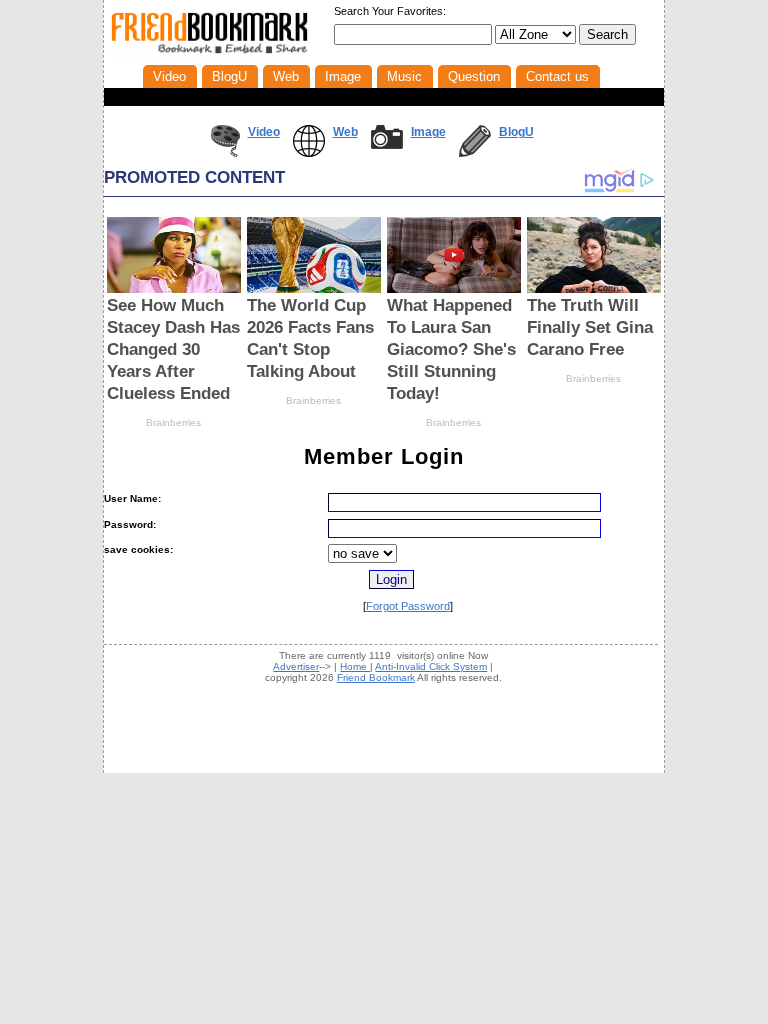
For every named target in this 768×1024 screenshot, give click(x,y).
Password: (130, 524)
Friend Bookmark (376, 677)
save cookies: (138, 549)
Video (264, 132)
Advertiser (296, 666)
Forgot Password (408, 606)
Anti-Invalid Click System (431, 666)
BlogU (516, 132)
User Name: (132, 498)
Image (428, 132)
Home (355, 666)
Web (345, 132)
